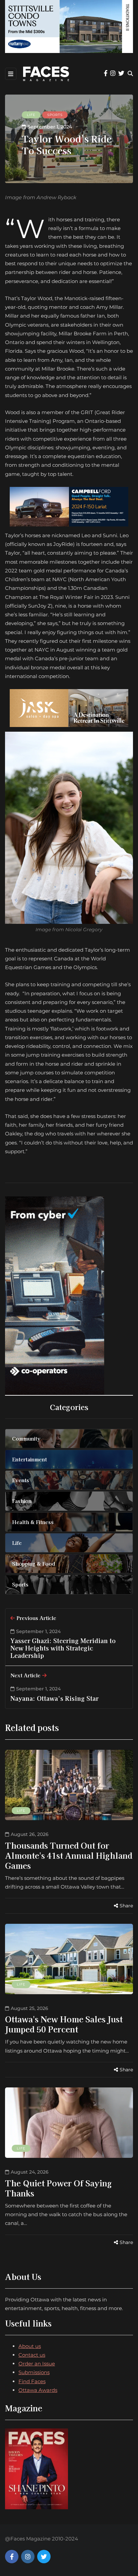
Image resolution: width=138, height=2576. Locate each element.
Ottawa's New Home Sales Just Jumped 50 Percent (64, 2024)
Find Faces (32, 2381)
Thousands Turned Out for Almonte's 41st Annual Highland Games (69, 1855)
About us (30, 2346)
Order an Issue (37, 2364)
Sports (55, 115)
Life (31, 115)
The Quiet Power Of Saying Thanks (58, 2188)
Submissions (34, 2372)
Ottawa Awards (38, 2390)
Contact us (32, 2355)
